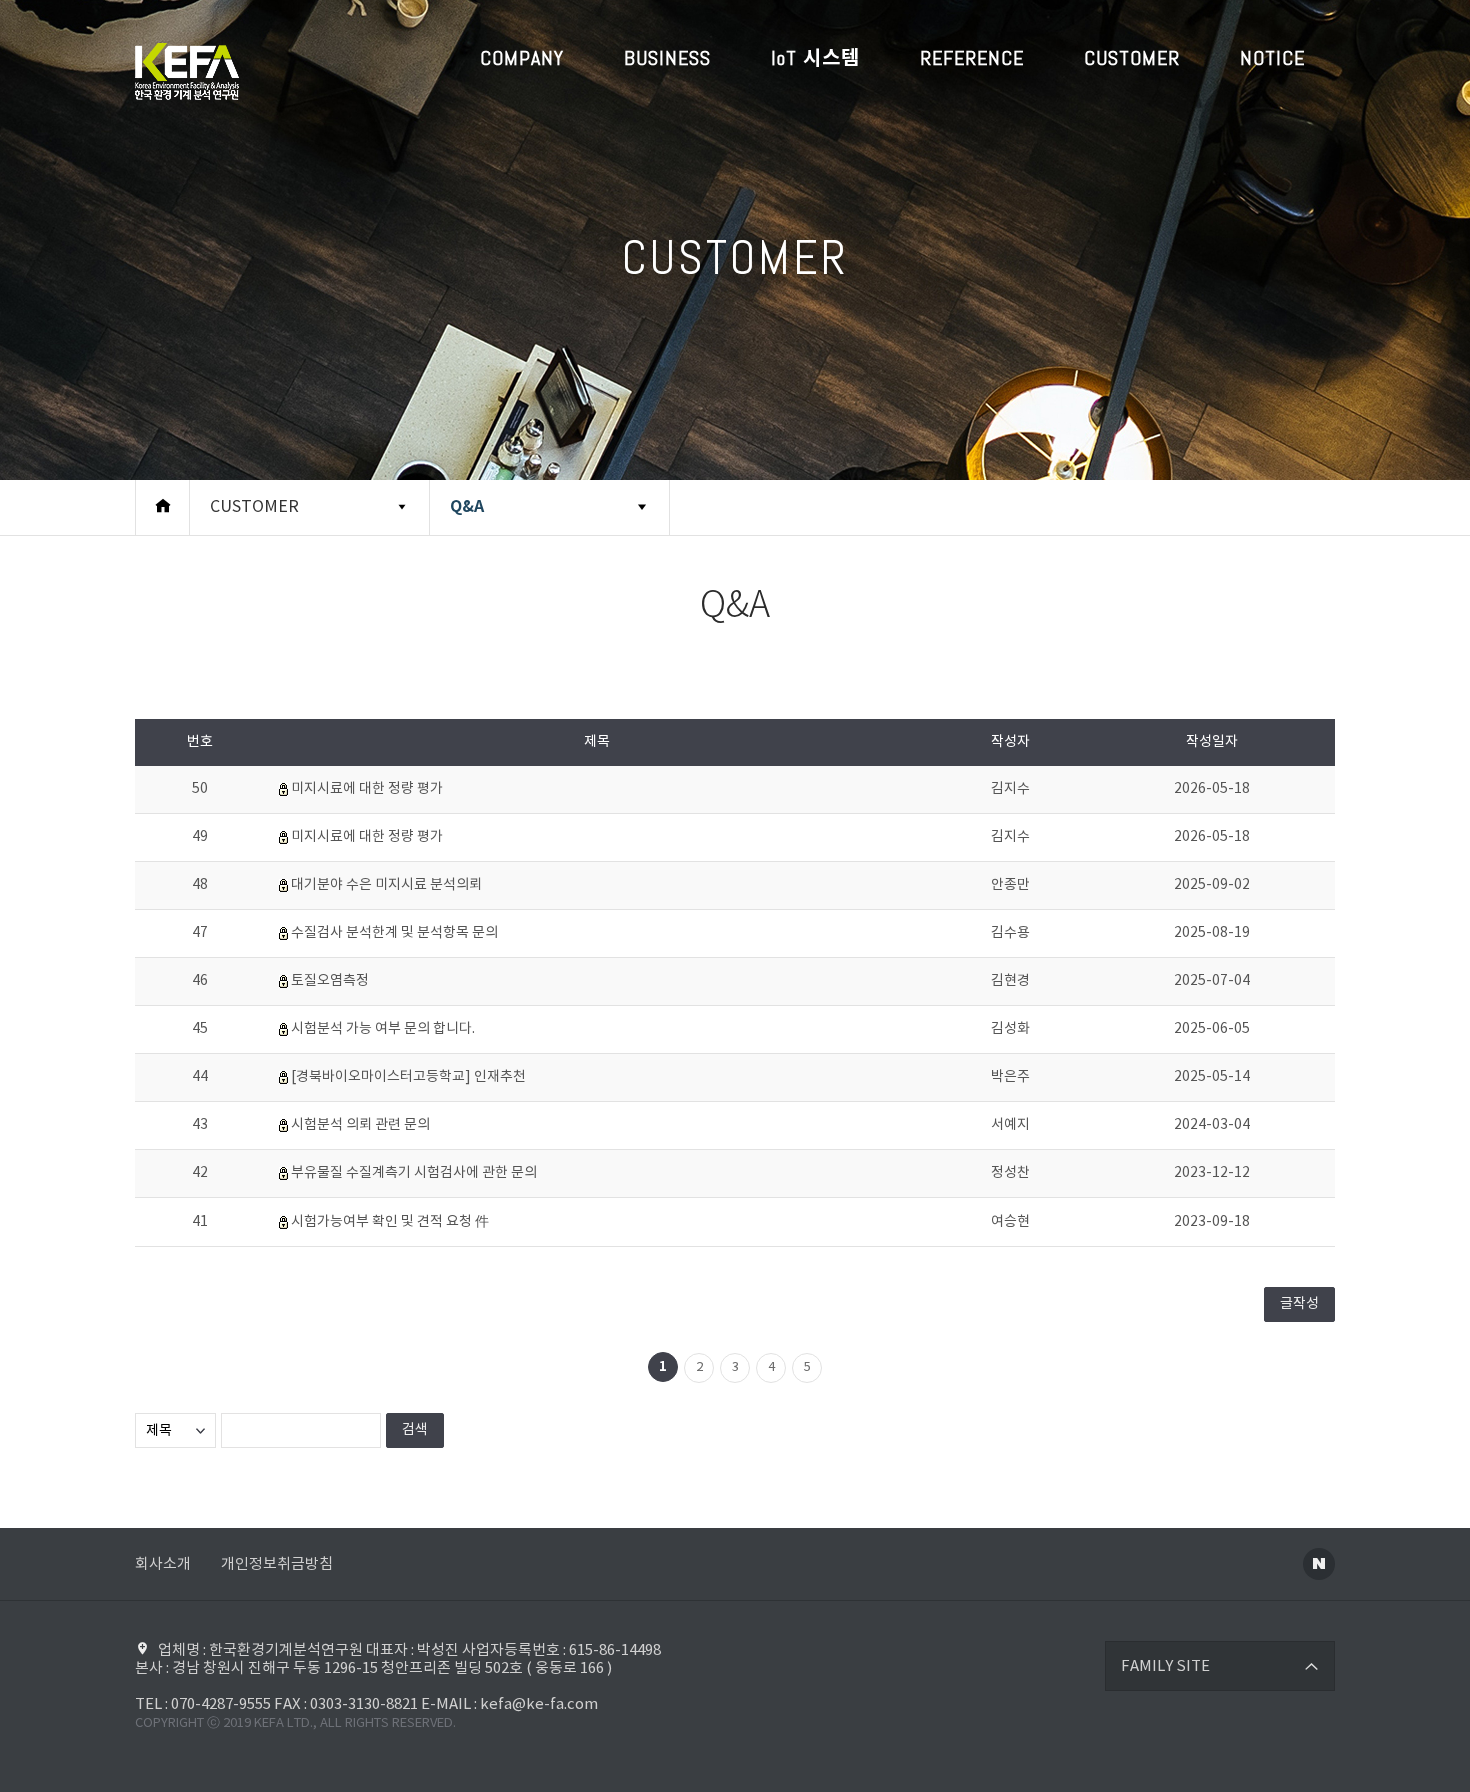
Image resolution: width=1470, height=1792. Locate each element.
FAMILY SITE (1165, 1666)
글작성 (1299, 1304)
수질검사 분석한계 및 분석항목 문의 (394, 933)
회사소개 (163, 1564)
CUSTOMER (1132, 58)
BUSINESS (667, 58)
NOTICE (1272, 58)
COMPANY (522, 58)
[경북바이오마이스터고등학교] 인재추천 (408, 1077)
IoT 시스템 (815, 58)
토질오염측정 (330, 981)
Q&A (467, 507)
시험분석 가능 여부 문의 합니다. (383, 1029)
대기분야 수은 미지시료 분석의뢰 (386, 885)
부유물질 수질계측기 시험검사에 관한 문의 (414, 1173)
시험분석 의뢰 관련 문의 (360, 1125)
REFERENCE (972, 58)
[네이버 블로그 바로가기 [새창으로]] (1319, 1564)
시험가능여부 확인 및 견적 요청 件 (390, 1222)
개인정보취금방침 (277, 1564)
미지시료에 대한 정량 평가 (367, 789)
